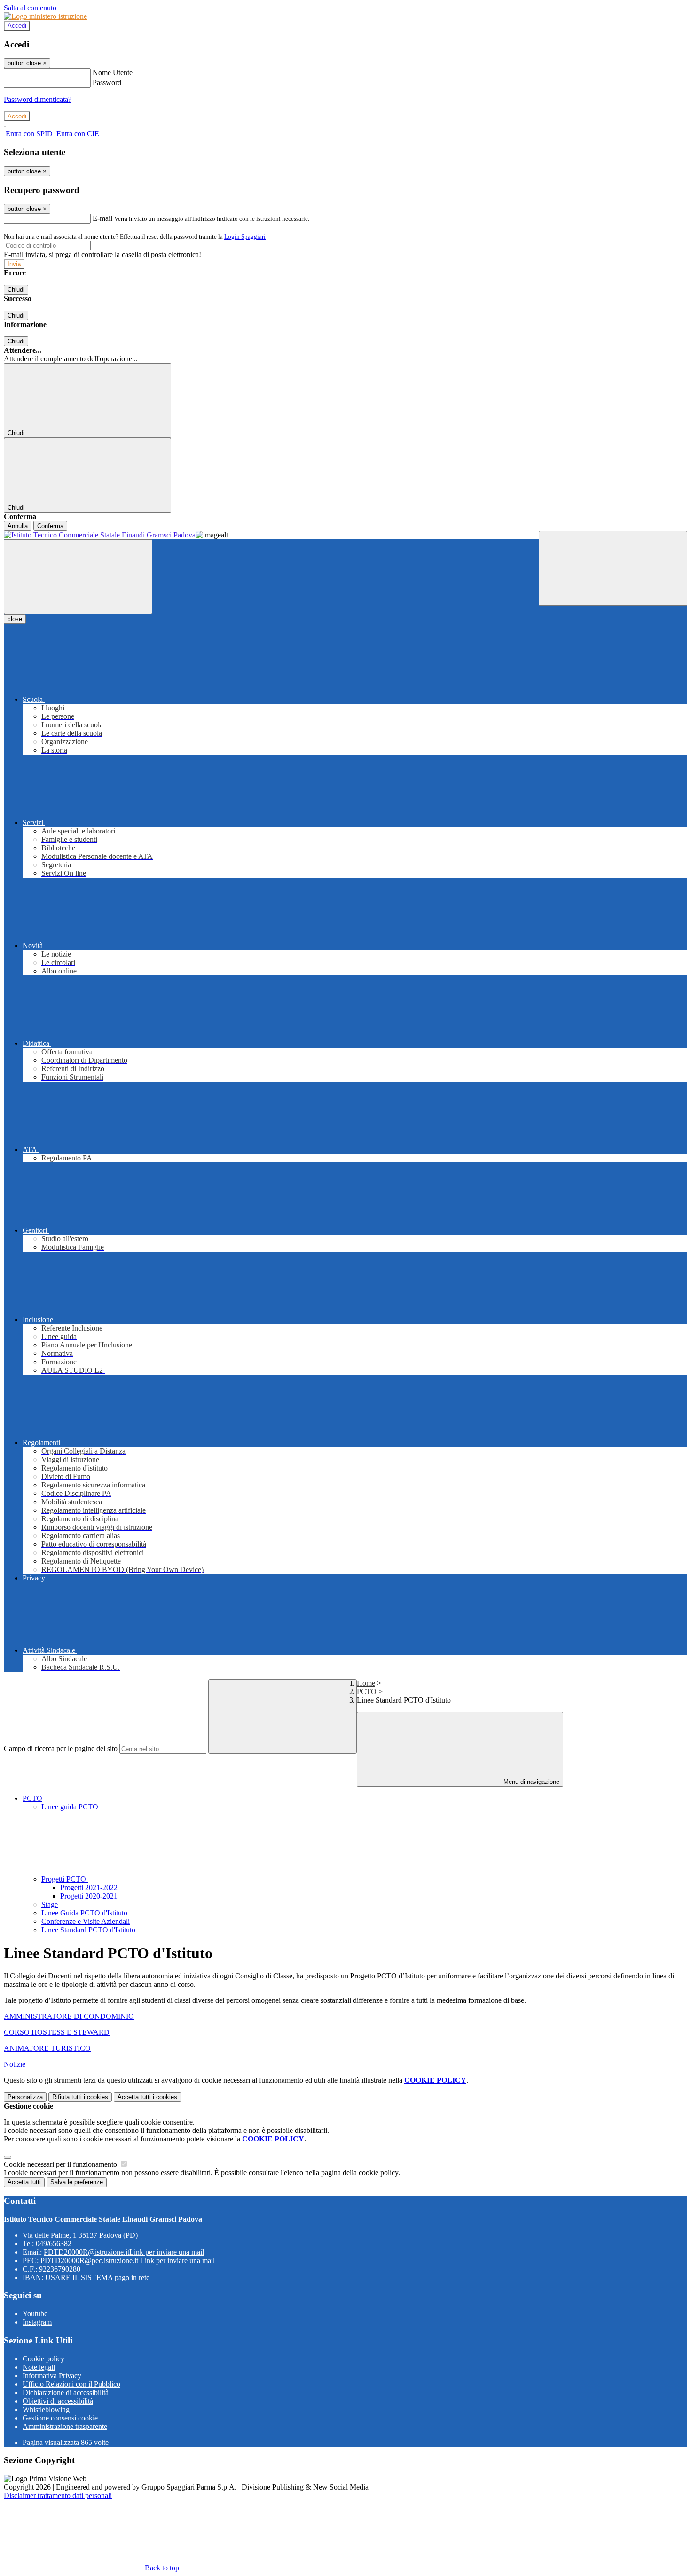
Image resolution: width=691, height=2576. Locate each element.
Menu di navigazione (530, 1782)
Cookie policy (43, 2359)
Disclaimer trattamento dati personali (58, 2495)
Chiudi (16, 290)
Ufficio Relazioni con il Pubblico (71, 2384)
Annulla (18, 526)
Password (107, 82)
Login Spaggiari (245, 237)
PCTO (367, 1692)
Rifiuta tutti (80, 2097)
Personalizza (25, 2097)
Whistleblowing (46, 2409)
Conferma (50, 526)
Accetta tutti (147, 2097)
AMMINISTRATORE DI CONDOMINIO (69, 2016)
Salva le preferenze (77, 2182)
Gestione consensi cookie (60, 2418)
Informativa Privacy (52, 2376)
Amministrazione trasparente (65, 2426)
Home (366, 1683)
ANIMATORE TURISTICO (47, 2048)
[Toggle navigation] (78, 577)
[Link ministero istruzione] (45, 16)
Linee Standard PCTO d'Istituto (88, 1930)
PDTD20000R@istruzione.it (124, 2252)
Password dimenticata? (38, 99)
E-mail (102, 218)
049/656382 (54, 2244)
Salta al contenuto (30, 8)
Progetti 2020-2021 (89, 1896)
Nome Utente (113, 73)
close (15, 619)
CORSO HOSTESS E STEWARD (57, 2032)
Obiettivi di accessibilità (58, 2401)
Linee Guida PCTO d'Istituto (84, 1913)
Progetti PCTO (65, 1879)
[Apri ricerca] (613, 568)
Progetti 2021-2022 (89, 1887)
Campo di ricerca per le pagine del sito (61, 1748)
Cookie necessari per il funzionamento (61, 2164)
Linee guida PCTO (70, 1807)
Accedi (17, 26)
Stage (50, 1904)
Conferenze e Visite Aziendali (86, 1921)
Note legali (39, 2367)
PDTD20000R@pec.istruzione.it (128, 2261)
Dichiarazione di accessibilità (66, 2393)
